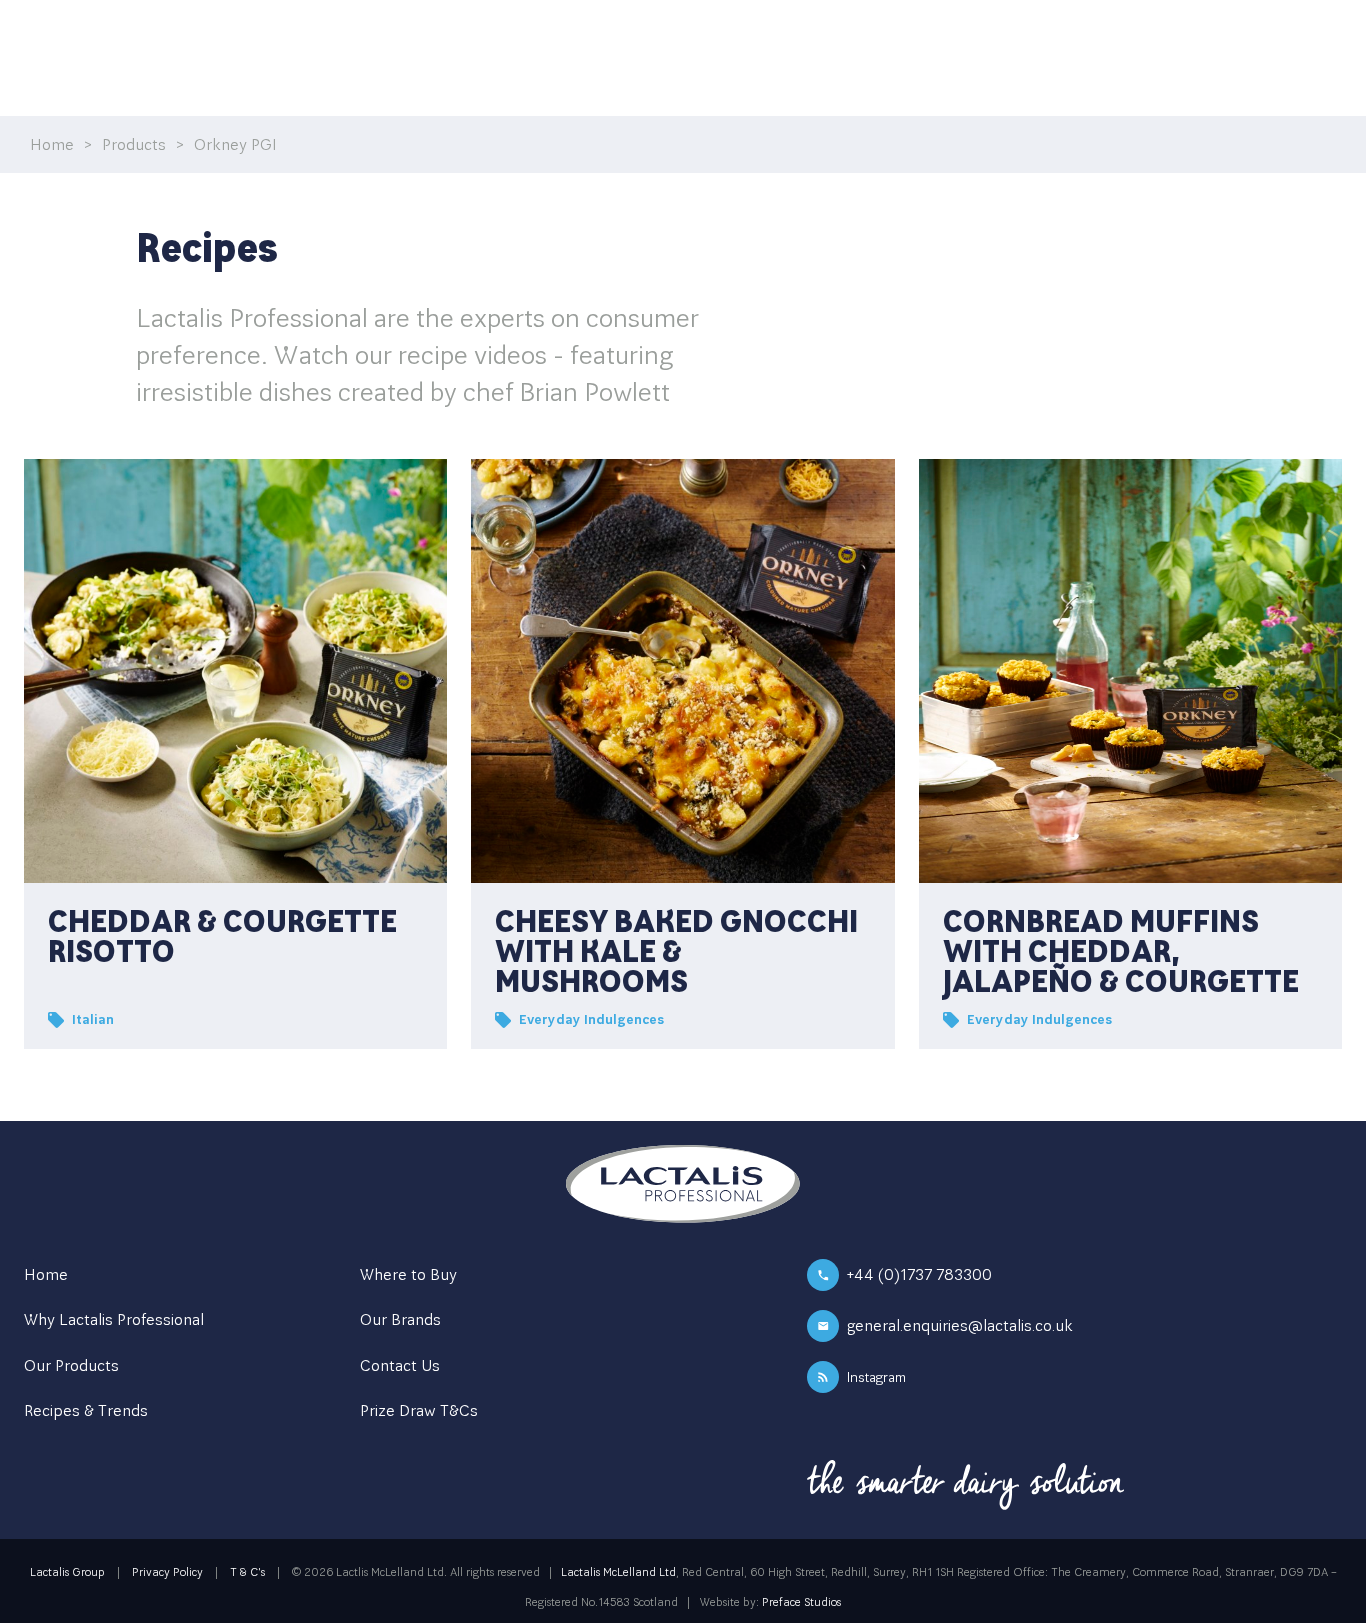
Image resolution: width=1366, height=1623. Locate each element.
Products (134, 144)
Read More (235, 753)
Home (52, 144)
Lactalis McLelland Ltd (618, 1572)
